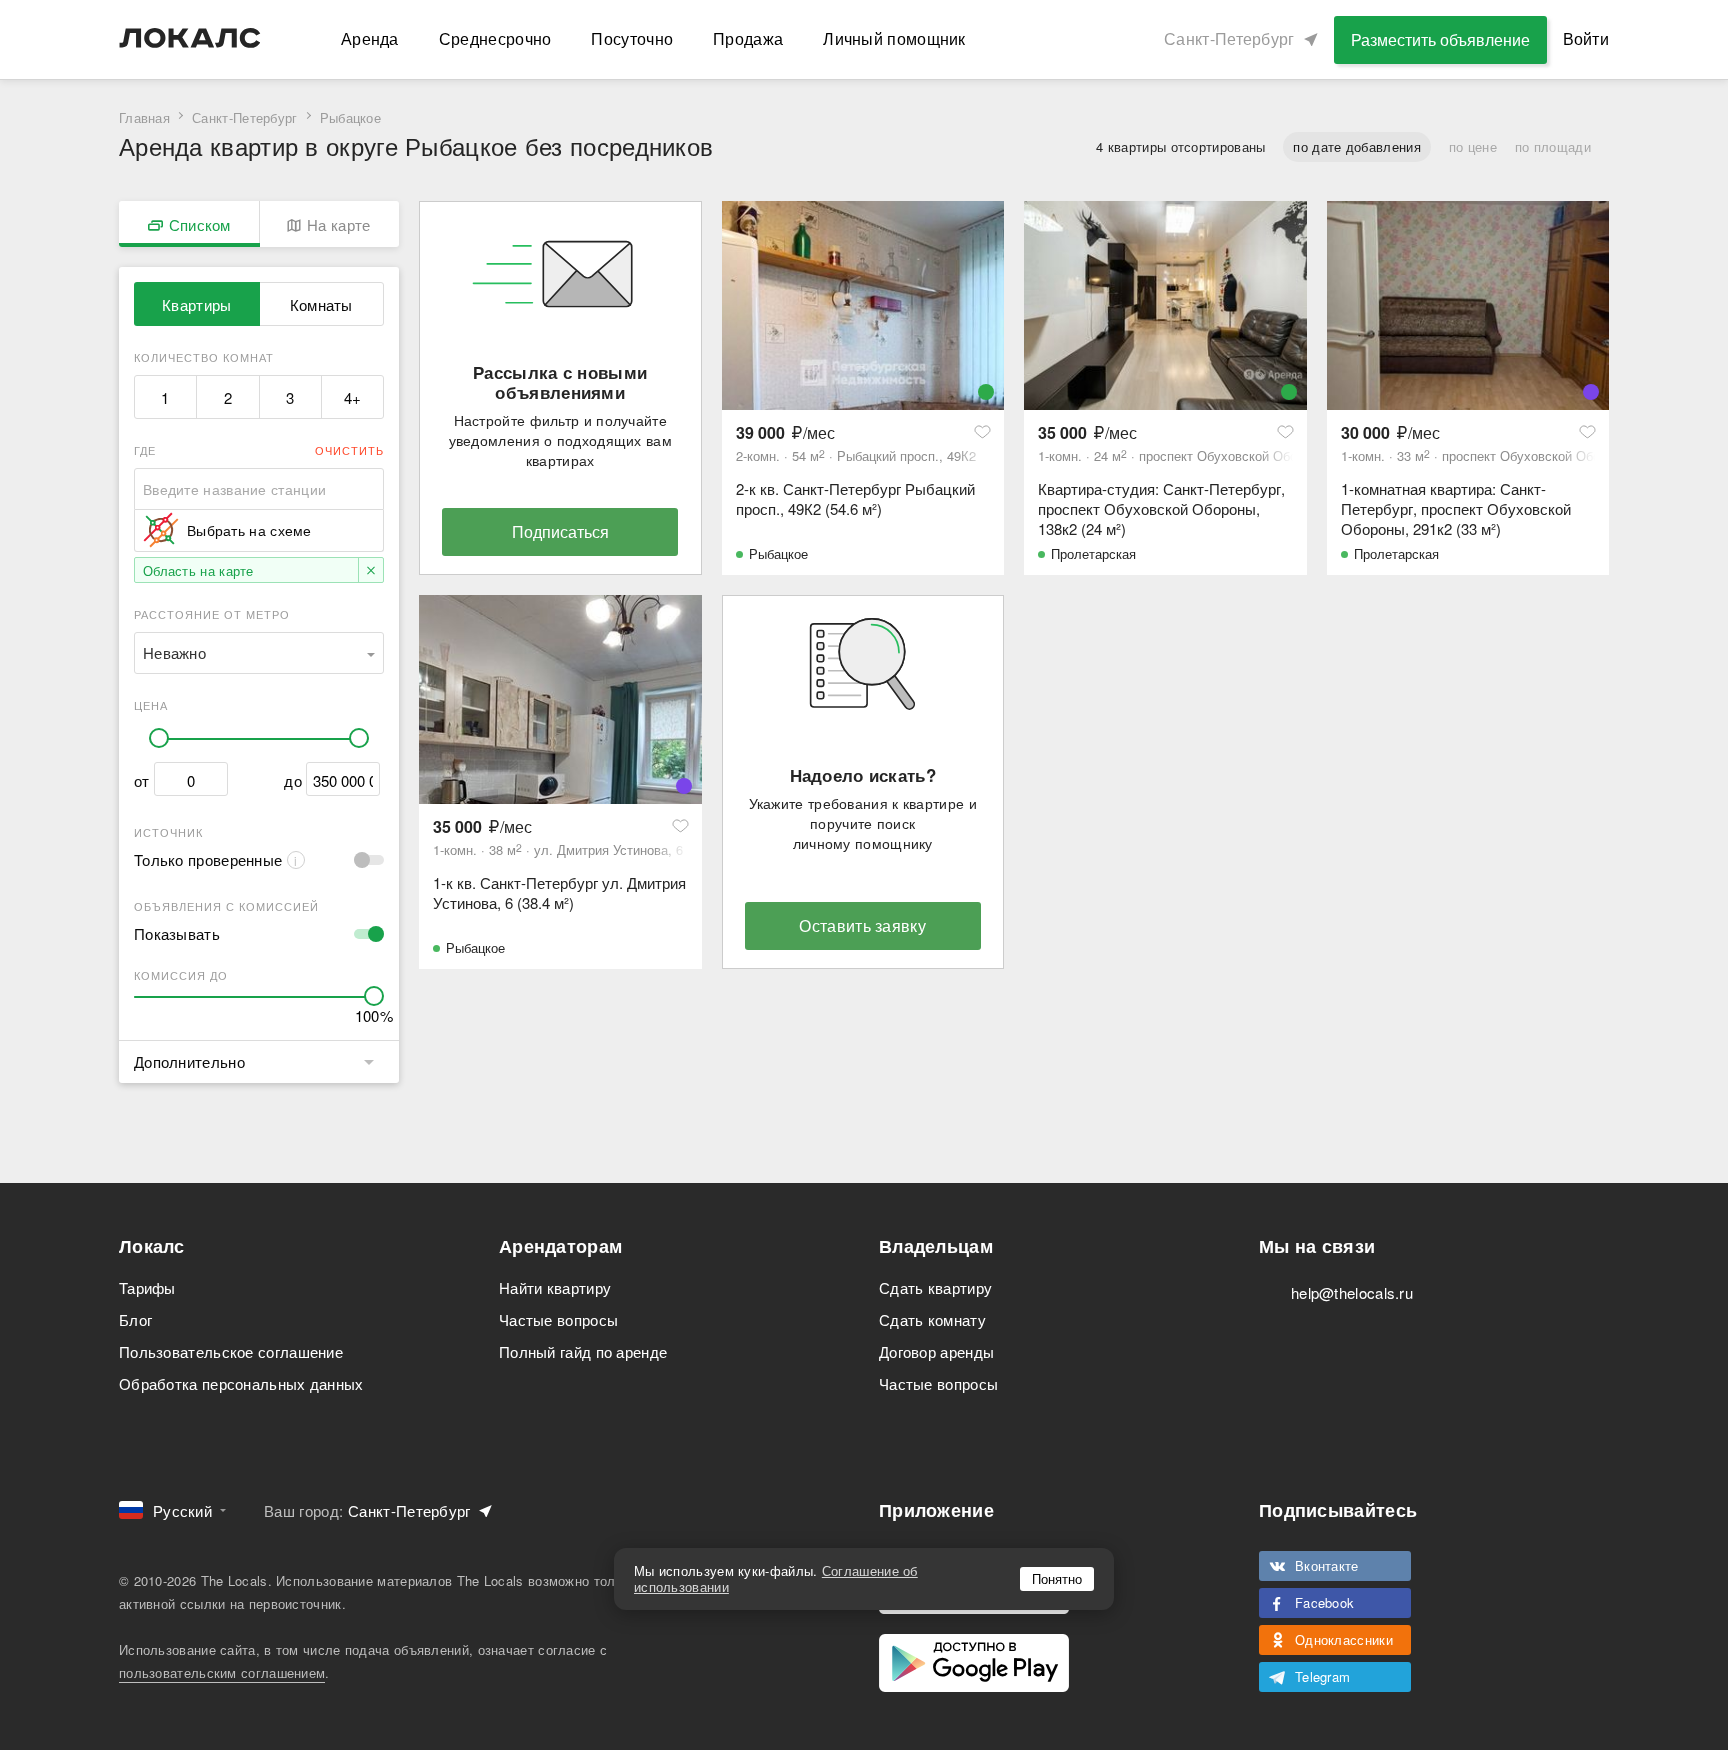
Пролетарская (1093, 553)
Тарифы (147, 1287)
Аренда (370, 38)
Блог (135, 1319)
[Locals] (190, 38)
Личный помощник (894, 38)
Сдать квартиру (935, 1287)
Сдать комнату (932, 1319)
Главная (144, 117)
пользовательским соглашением (222, 1672)
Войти (1586, 38)
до (293, 780)
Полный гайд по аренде (583, 1351)
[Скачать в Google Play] (974, 1663)
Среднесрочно (495, 38)
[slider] (159, 738)
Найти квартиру (555, 1287)
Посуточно (632, 38)
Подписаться (560, 531)
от (142, 780)
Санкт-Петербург (245, 117)
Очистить (349, 450)
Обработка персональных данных (241, 1383)
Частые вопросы (558, 1319)
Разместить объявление (1440, 39)
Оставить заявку (862, 925)
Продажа (748, 38)
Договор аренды (936, 1351)
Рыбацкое (778, 553)
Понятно (1057, 1578)
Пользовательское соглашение (231, 1351)
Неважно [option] (174, 652)
